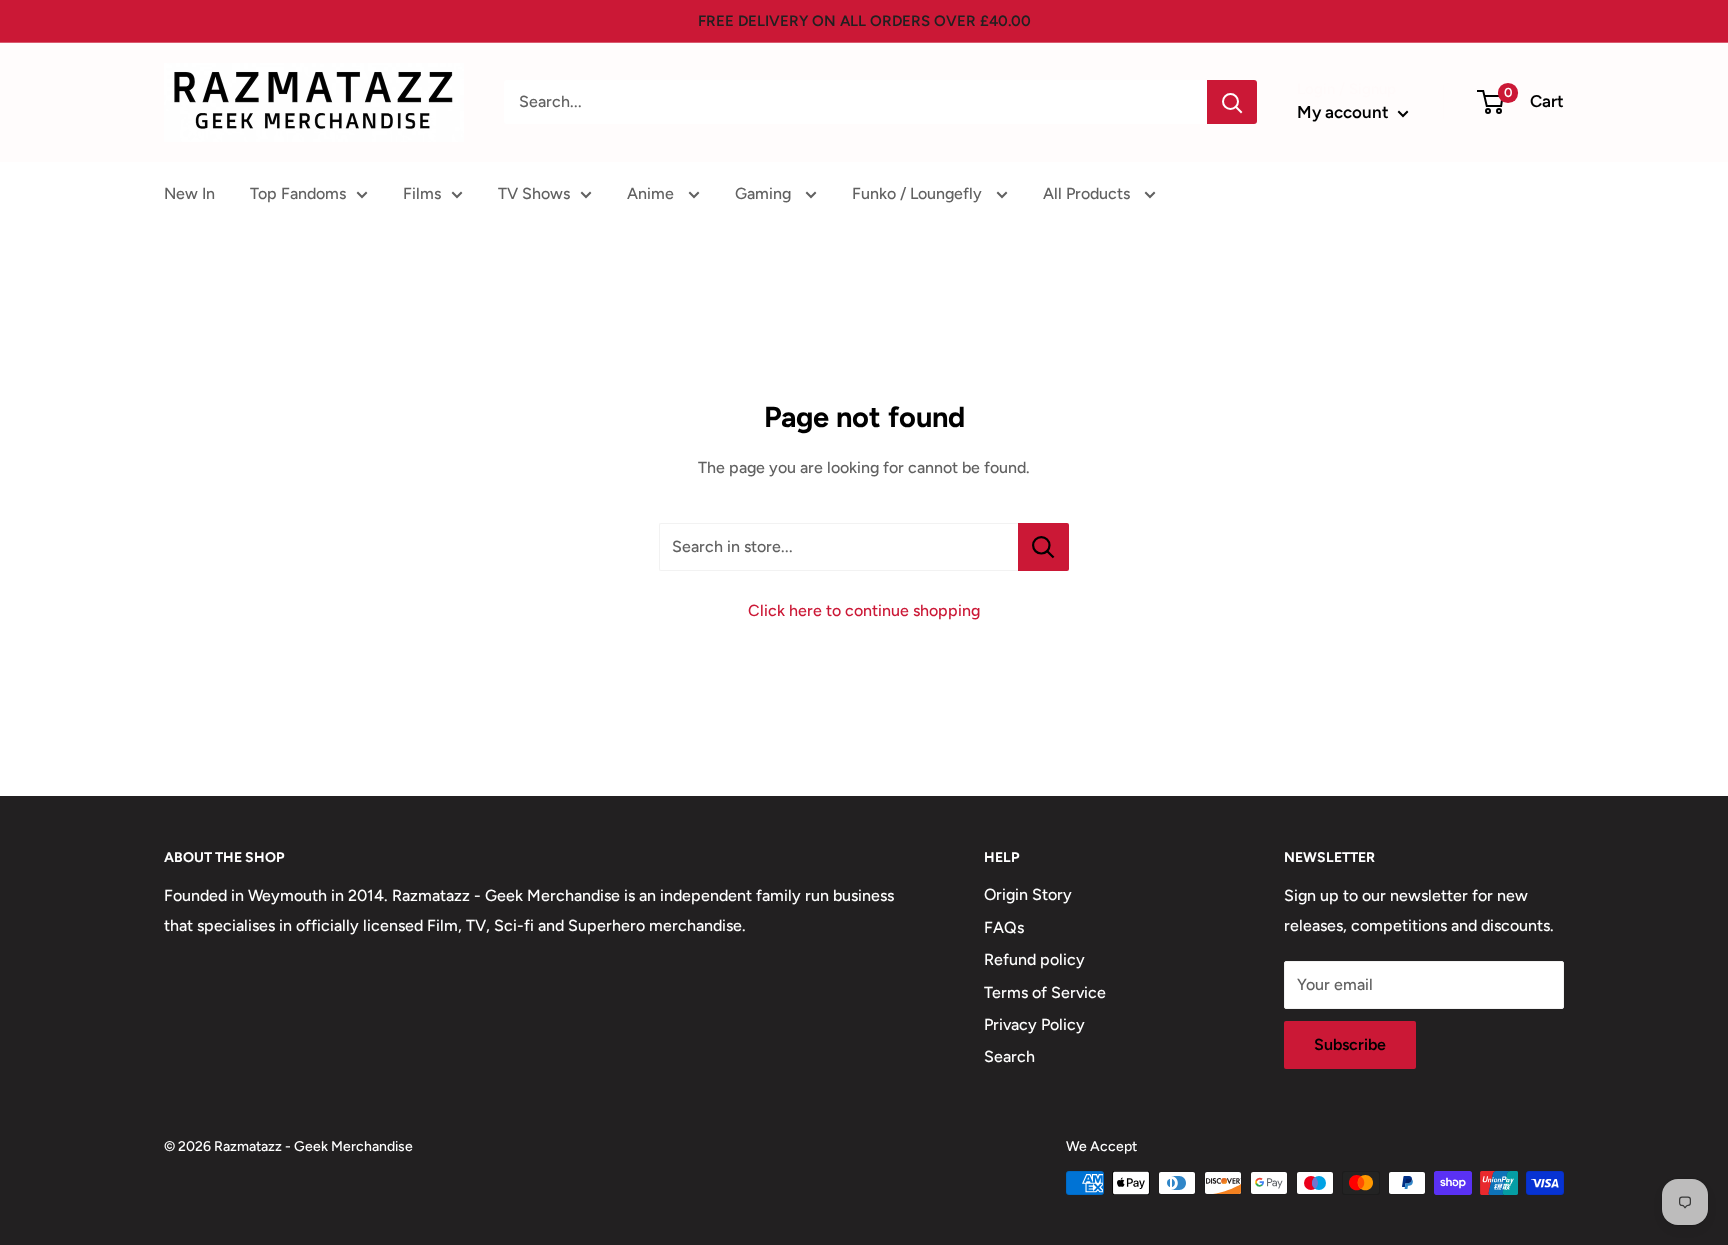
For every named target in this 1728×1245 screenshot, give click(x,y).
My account (1345, 112)
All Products (1088, 193)
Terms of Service (1045, 992)
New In (189, 193)
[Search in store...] (1043, 547)
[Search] (1232, 102)
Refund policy (1034, 959)
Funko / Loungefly (919, 193)
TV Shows (534, 193)
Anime (652, 193)
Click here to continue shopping (864, 610)
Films (422, 193)
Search (1009, 1056)
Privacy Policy (1034, 1024)
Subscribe (1350, 1044)
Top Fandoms (298, 193)
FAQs (1004, 927)
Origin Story (1028, 894)
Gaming (765, 193)
